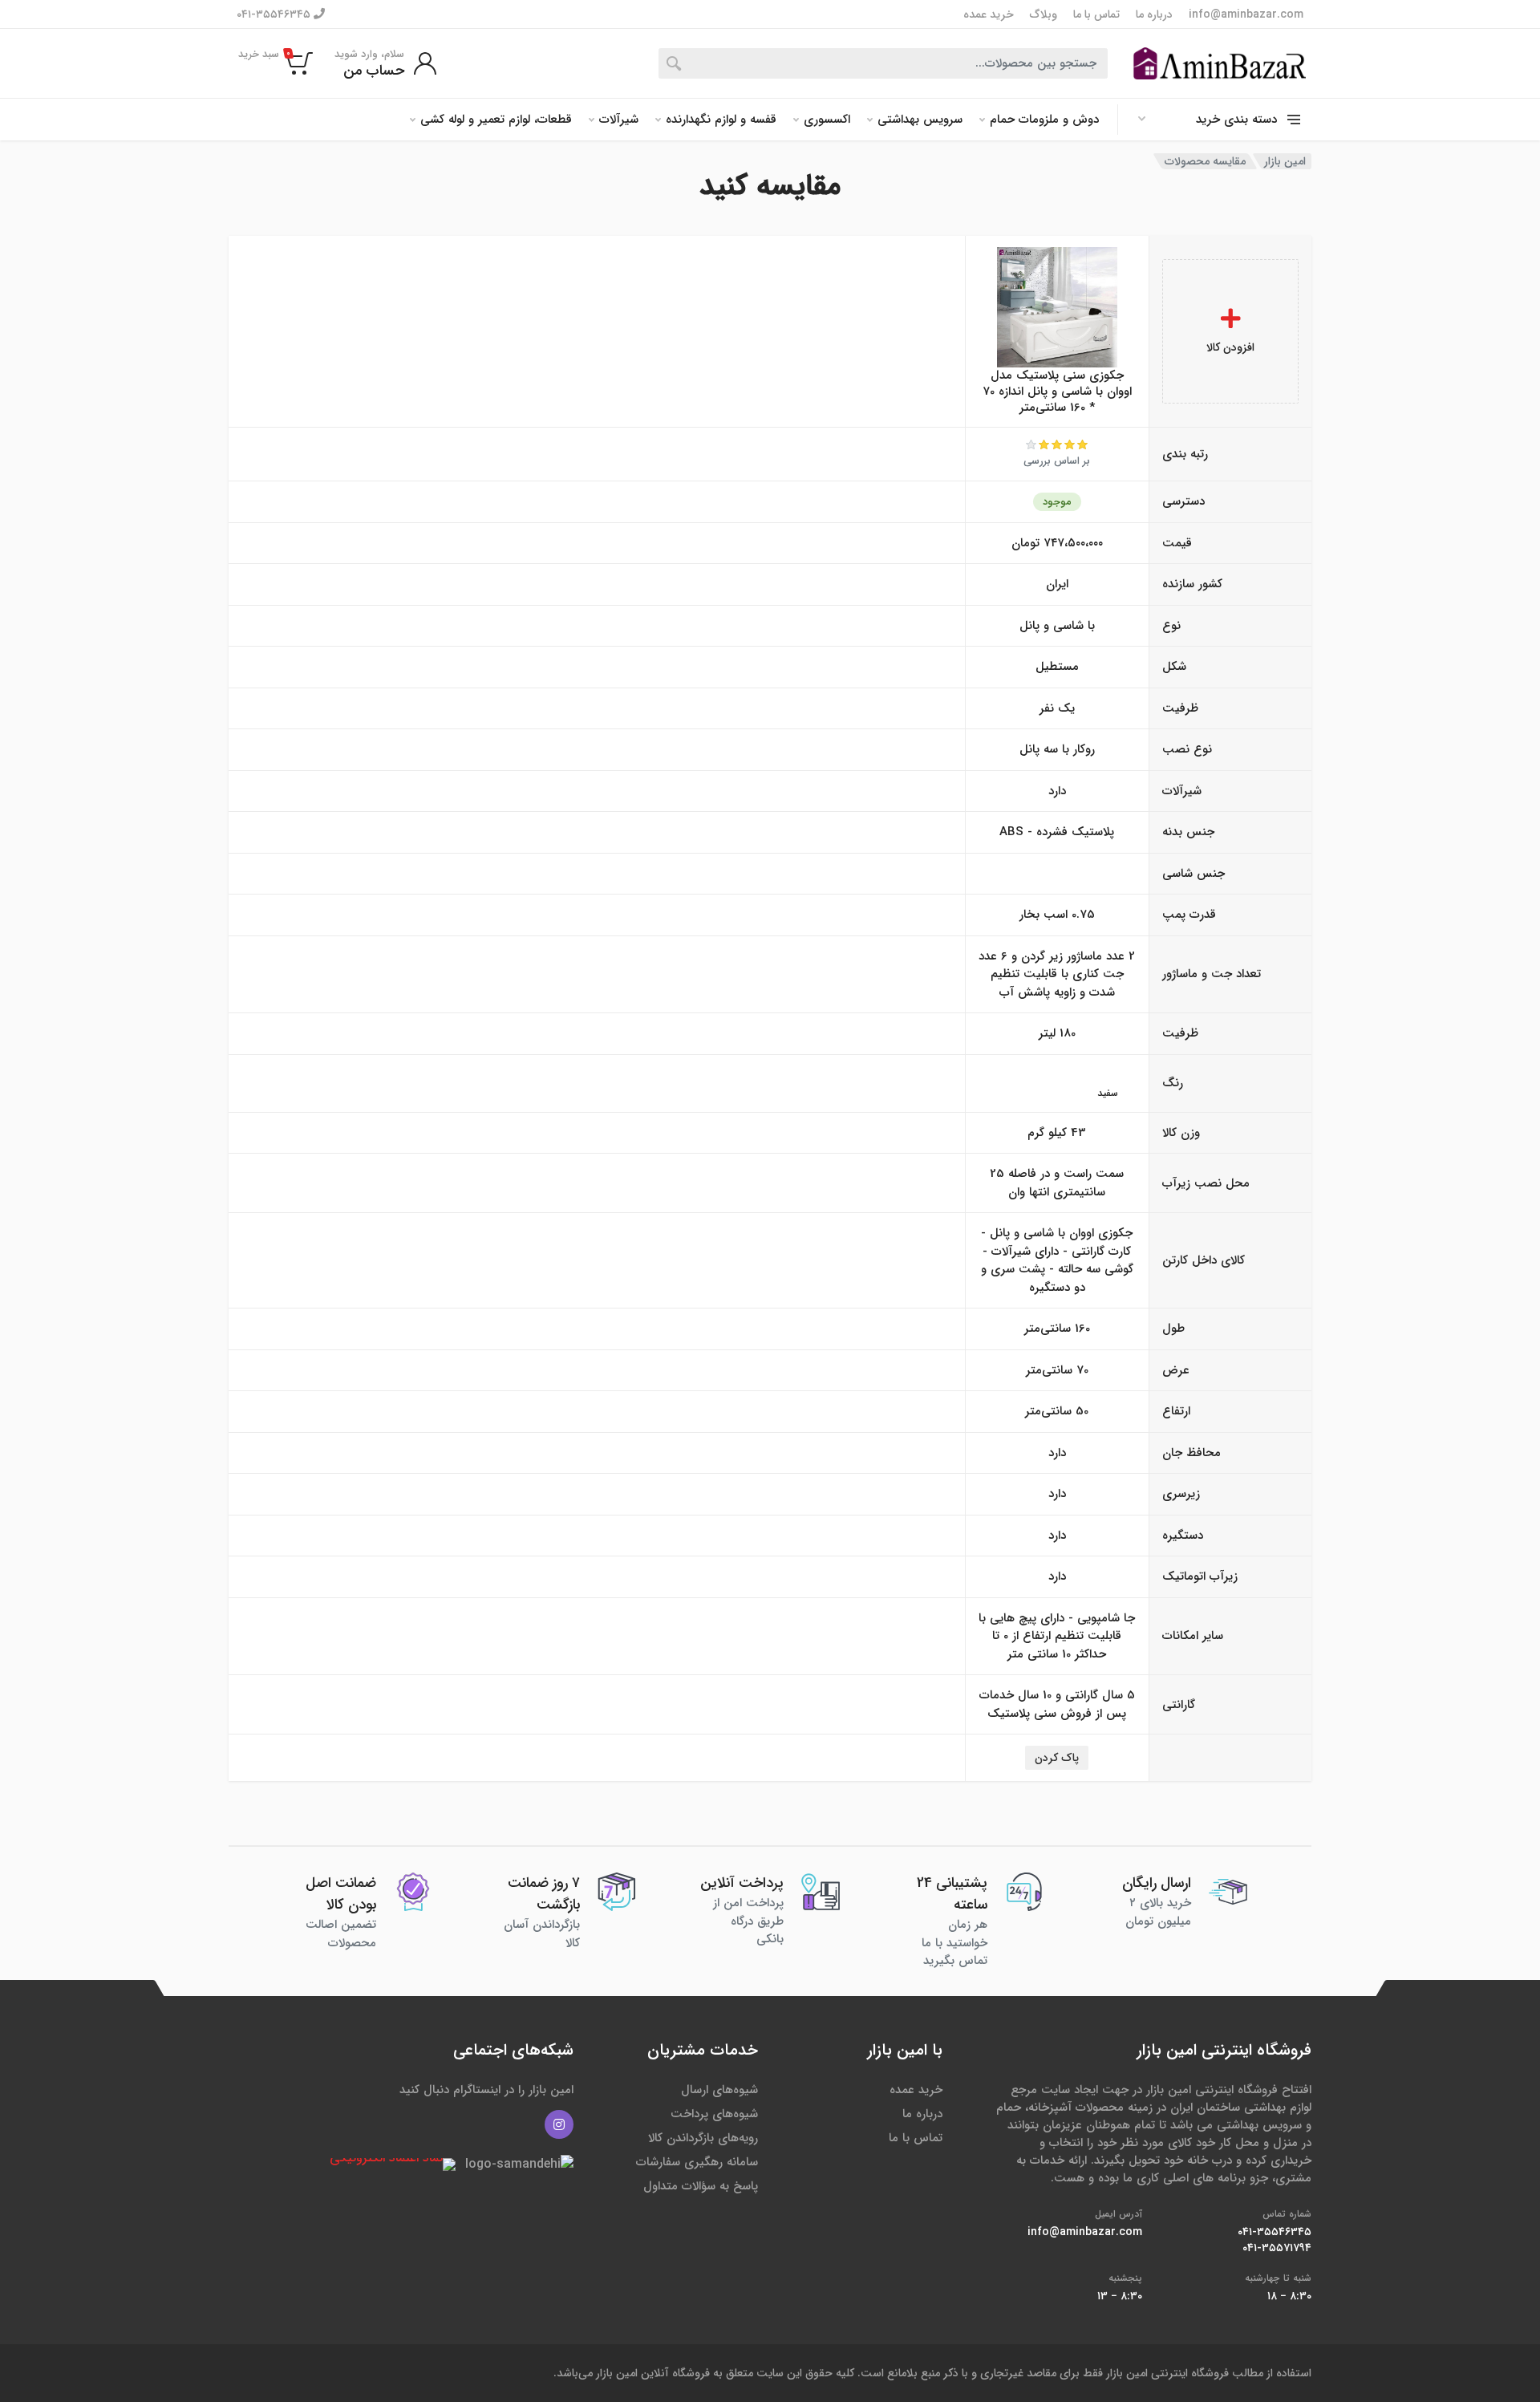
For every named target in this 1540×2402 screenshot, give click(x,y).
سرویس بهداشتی (920, 120)
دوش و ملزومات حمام (1044, 120)
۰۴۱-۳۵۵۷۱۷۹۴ (1277, 2248)
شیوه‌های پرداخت (714, 2114)
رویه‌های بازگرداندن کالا (703, 2138)
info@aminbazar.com (1246, 14)
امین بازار (1285, 161)
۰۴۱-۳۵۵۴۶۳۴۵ (275, 14)
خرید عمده (989, 14)
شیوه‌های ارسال (719, 2090)
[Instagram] (559, 2124)
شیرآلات (619, 120)
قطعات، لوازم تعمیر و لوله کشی (496, 120)
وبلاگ (1044, 14)
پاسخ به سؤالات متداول (701, 2186)
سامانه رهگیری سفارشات (697, 2162)
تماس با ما (1096, 14)
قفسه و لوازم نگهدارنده (721, 120)
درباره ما (1154, 14)
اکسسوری (827, 120)
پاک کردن (1057, 1758)
